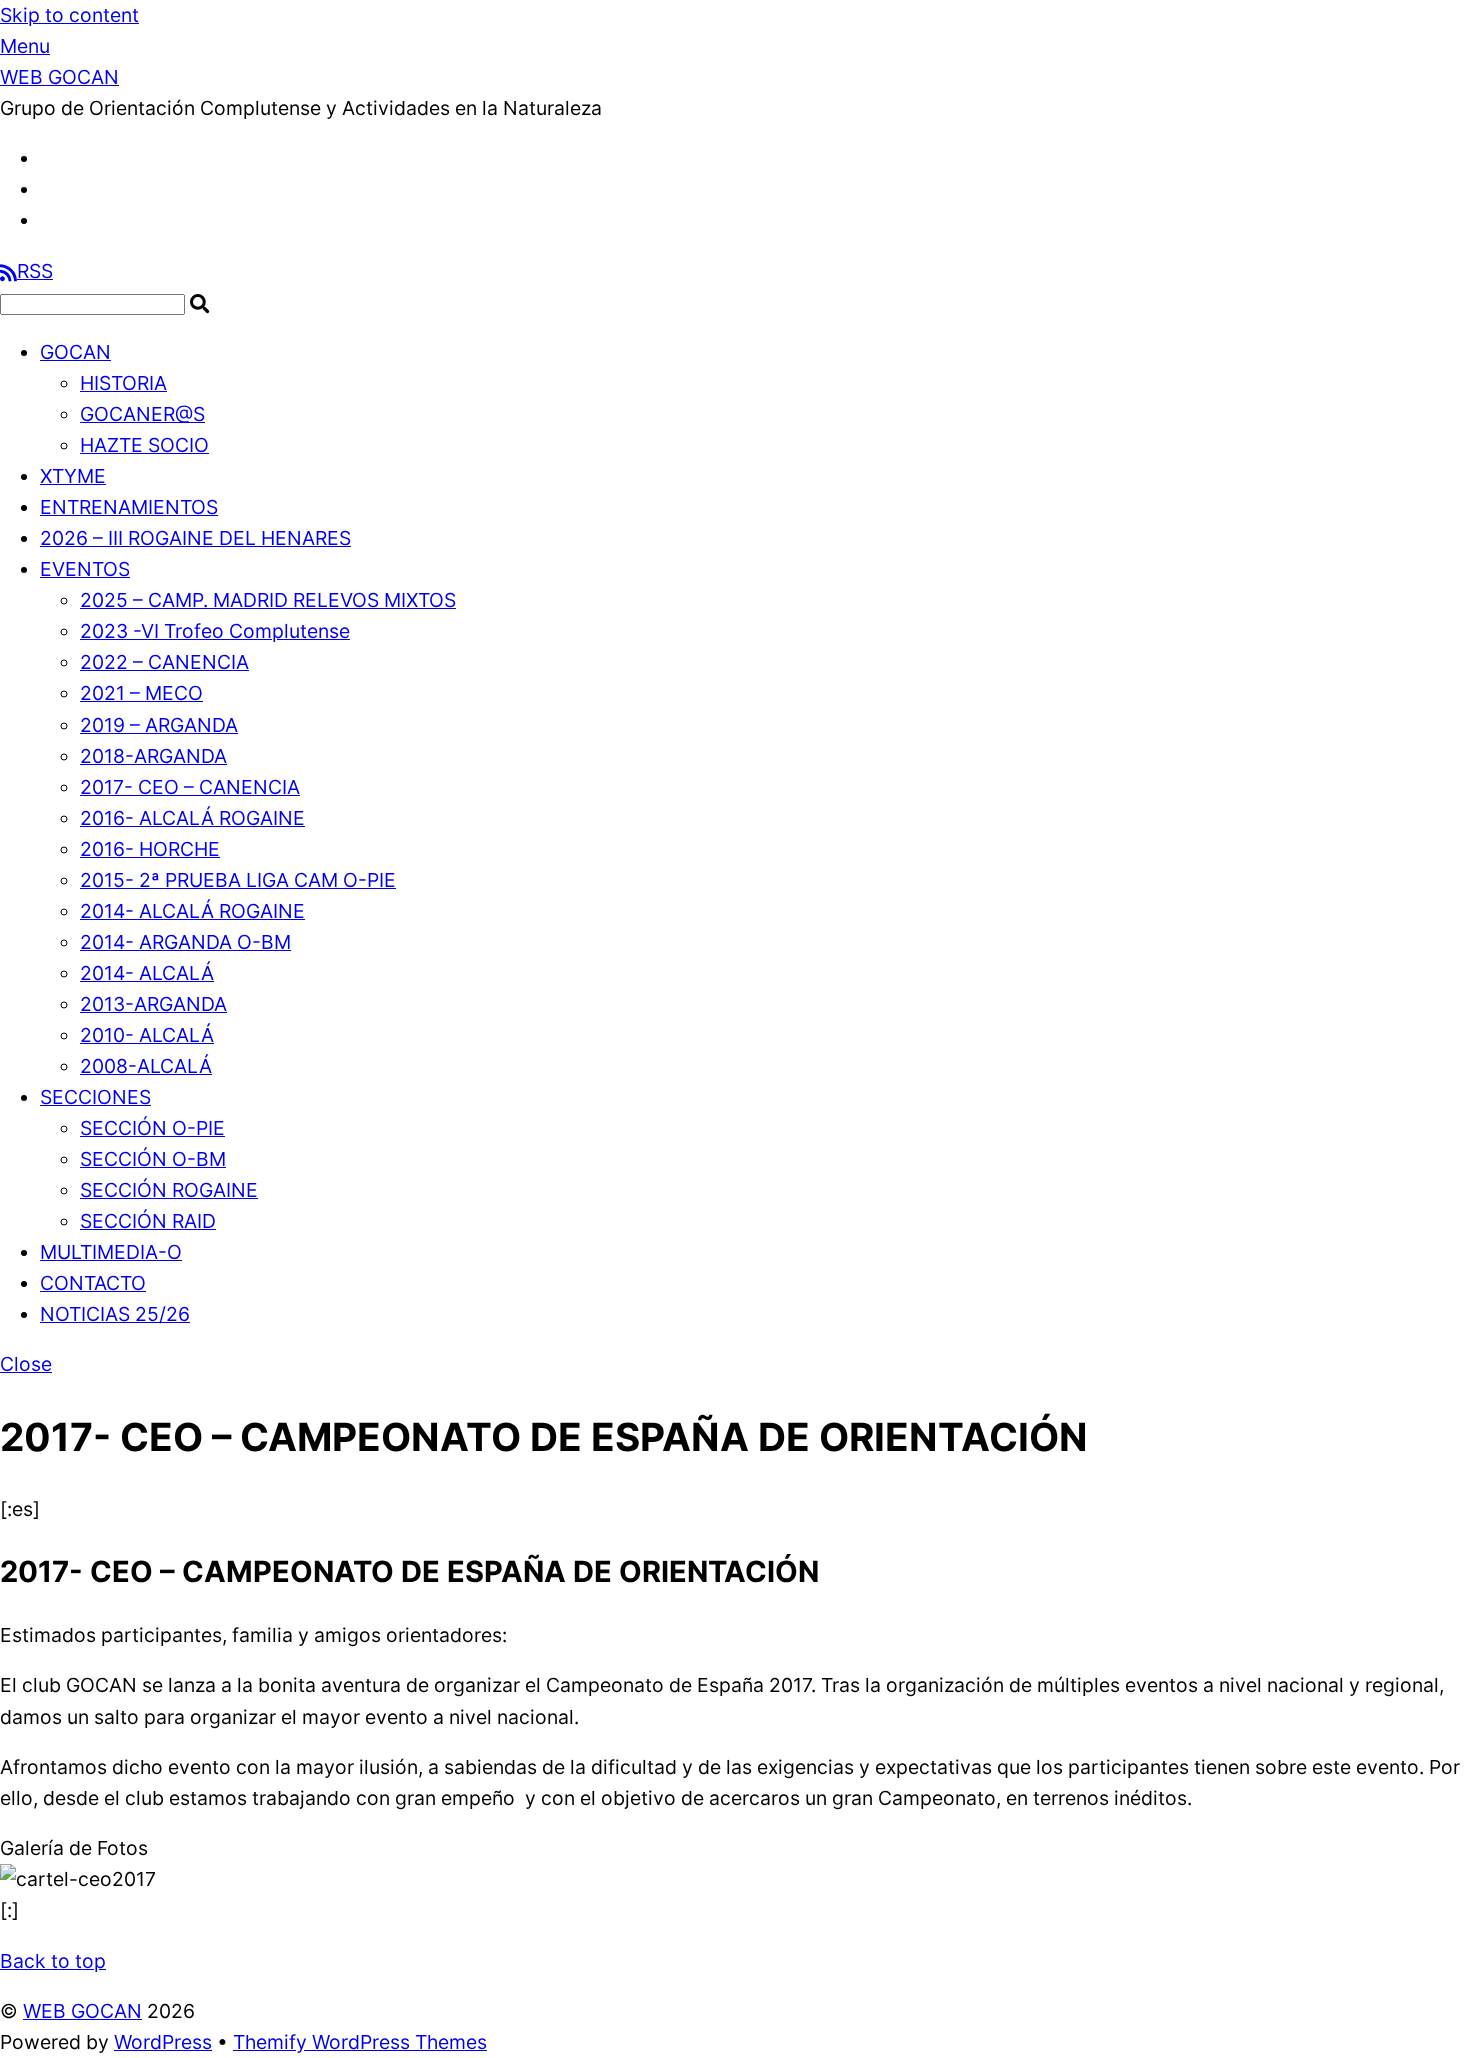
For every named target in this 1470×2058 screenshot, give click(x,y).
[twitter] (49, 189)
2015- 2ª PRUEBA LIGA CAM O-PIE (238, 880)
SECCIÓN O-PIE (152, 1128)
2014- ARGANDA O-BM (185, 942)
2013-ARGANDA (153, 1004)
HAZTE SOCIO (144, 445)
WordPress (163, 2042)
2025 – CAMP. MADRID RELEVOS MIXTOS (268, 600)
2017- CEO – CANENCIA (190, 787)
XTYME (73, 476)
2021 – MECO (141, 693)
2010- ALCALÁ (147, 1035)
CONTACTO (93, 1283)
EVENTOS (85, 569)
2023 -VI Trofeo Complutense (215, 631)
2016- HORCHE (150, 849)
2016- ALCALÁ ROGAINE (192, 818)
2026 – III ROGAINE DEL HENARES (195, 538)
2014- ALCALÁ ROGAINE (192, 911)
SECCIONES (95, 1097)
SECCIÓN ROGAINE (169, 1190)
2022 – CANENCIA (164, 662)
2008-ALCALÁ (146, 1066)
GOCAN (75, 352)
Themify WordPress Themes (360, 2042)
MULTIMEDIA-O (111, 1252)
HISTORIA (123, 383)
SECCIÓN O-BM (153, 1159)
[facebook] (49, 158)
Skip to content (69, 15)
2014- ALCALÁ (147, 973)
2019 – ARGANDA (159, 725)
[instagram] (49, 220)
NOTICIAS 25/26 (115, 1314)
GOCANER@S (142, 414)
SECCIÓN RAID (148, 1221)
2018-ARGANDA (153, 756)
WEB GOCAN (82, 2011)
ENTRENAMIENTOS (129, 507)
